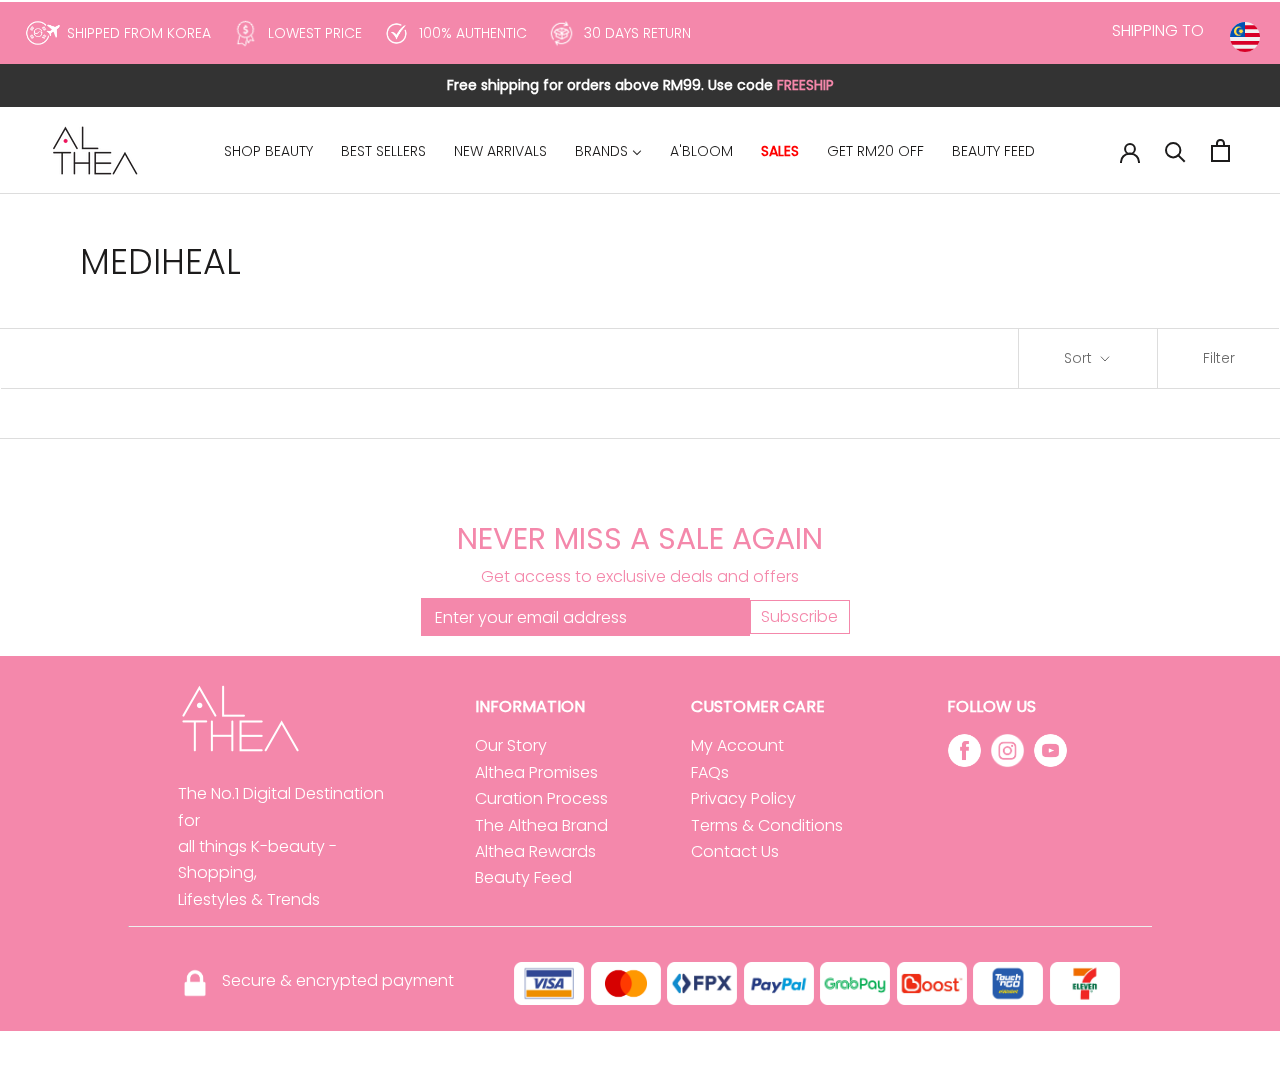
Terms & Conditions (767, 825)
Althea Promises (536, 772)
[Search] (1175, 150)
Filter (1219, 358)
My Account (737, 745)
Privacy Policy (743, 798)
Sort (1080, 358)
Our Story (511, 745)
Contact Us (735, 851)
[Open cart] (1220, 150)
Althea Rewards (535, 851)
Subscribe (799, 616)
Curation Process (541, 798)
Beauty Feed (523, 877)
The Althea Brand (541, 825)
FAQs (710, 772)
